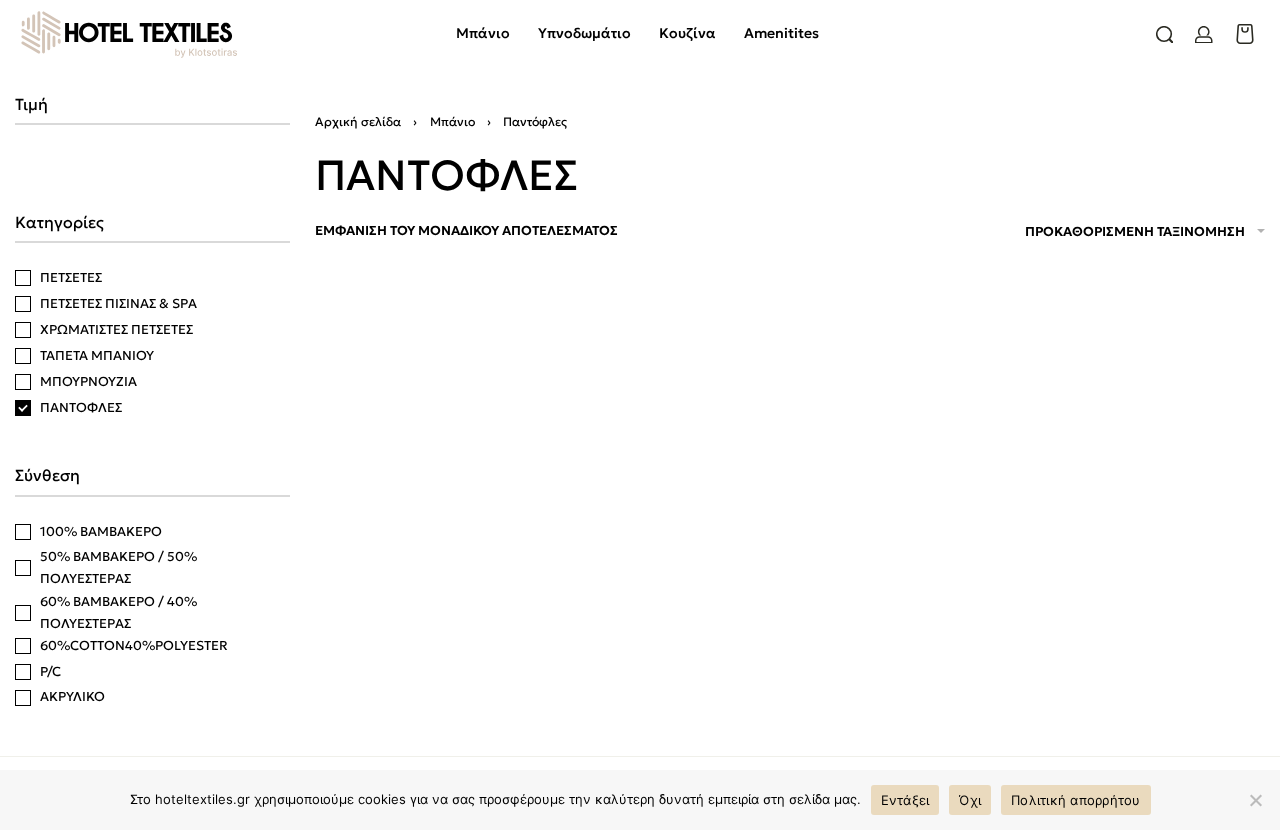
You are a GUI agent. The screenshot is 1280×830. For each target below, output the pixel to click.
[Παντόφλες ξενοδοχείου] (466, 484)
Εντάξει (905, 800)
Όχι (970, 800)
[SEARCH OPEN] (1165, 35)
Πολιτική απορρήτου (1076, 800)
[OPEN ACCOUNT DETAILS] (1204, 35)
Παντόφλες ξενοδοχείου (416, 664)
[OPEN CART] (1245, 34)
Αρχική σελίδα (358, 121)
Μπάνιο (452, 121)
